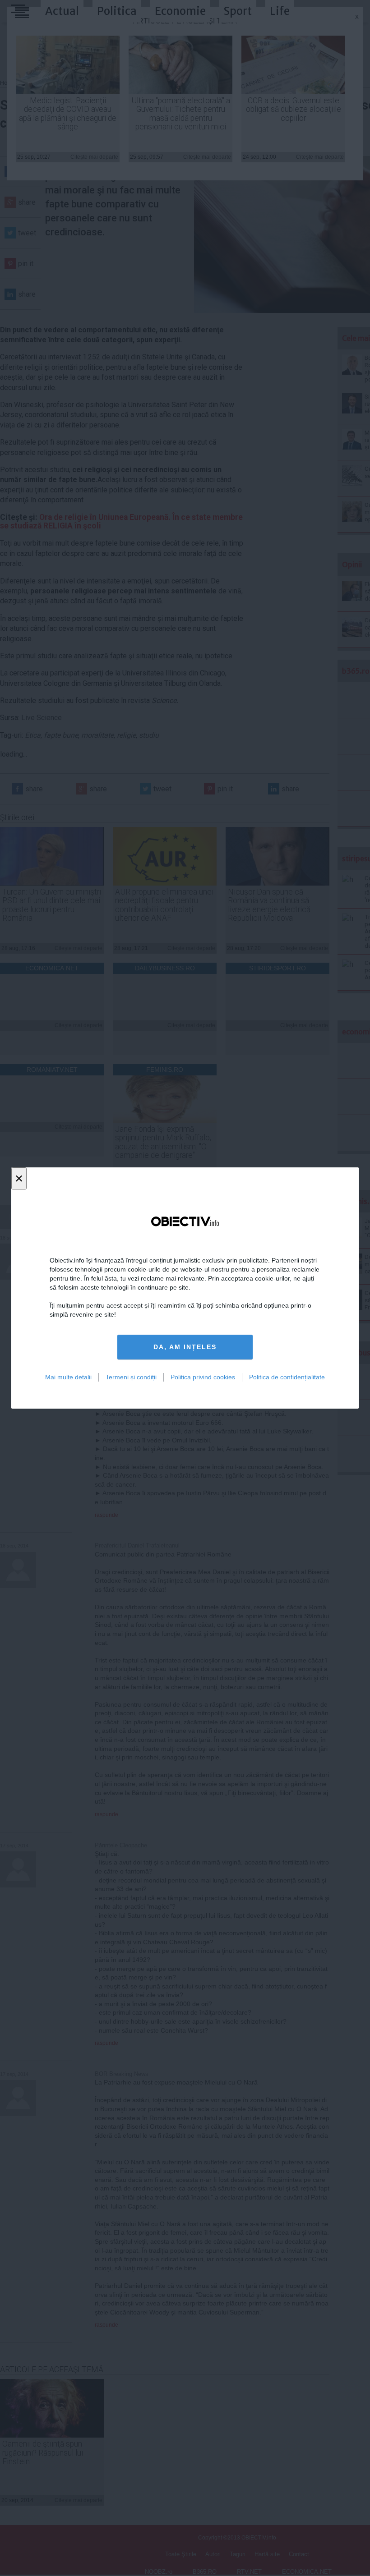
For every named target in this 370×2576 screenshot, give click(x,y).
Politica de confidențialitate (287, 1377)
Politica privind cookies (203, 1377)
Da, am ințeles (185, 1347)
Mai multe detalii (68, 1377)
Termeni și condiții (131, 1377)
